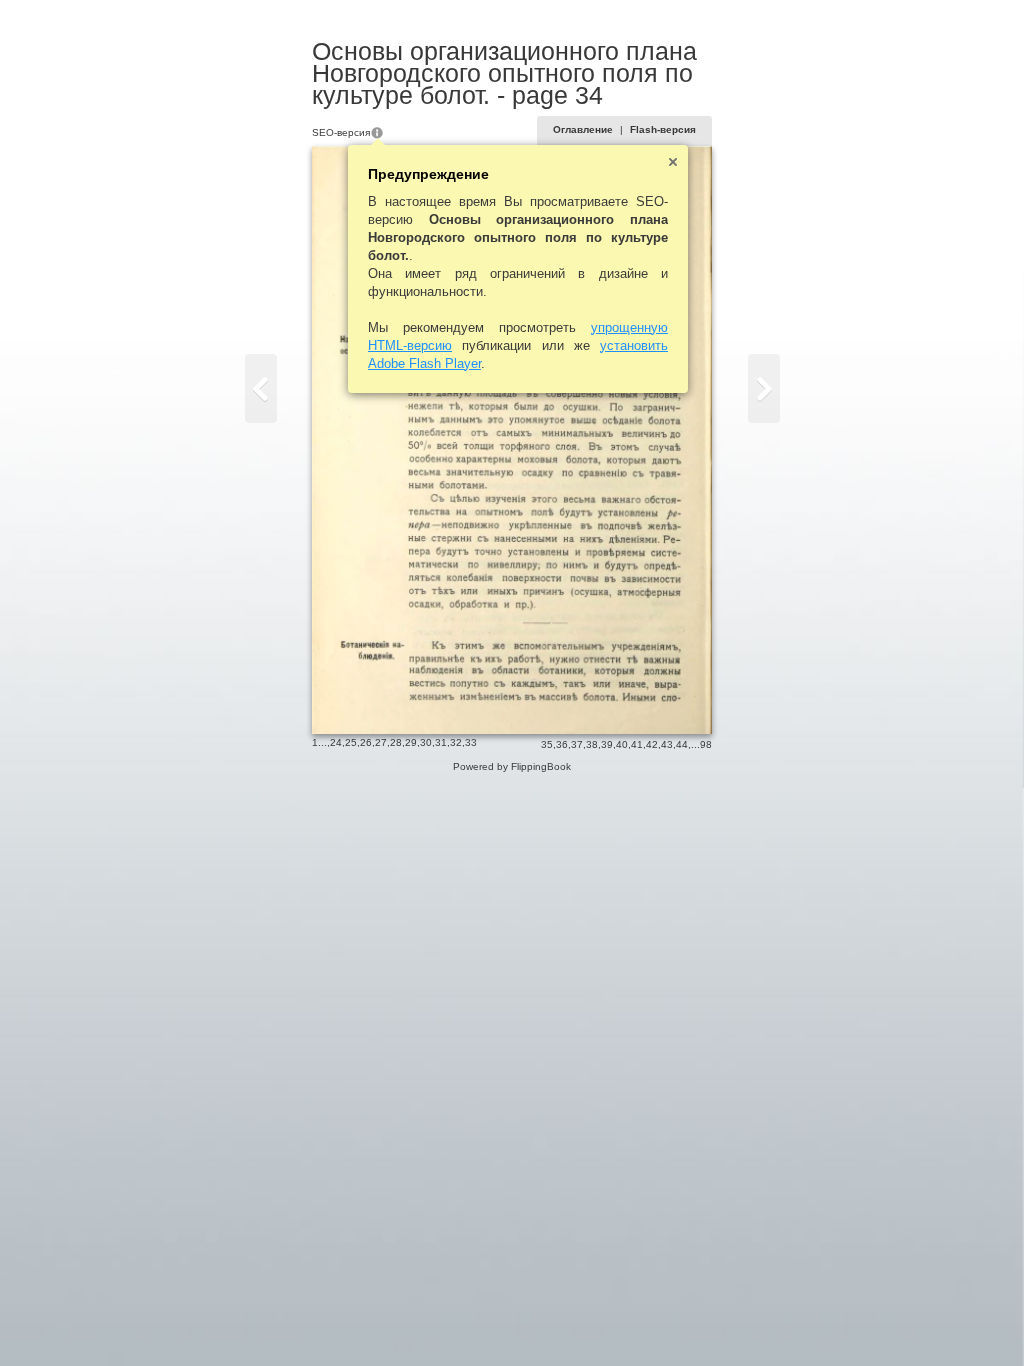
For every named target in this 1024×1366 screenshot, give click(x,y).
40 (622, 744)
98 (706, 744)
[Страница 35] (764, 388)
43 (667, 744)
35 (547, 744)
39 (607, 744)
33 (471, 742)
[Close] (673, 162)
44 (682, 744)
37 (577, 744)
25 (351, 742)
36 (562, 744)
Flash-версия (663, 129)
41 (637, 744)
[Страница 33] (261, 388)
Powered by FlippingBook (512, 766)
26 (366, 742)
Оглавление (583, 129)
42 (652, 744)
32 (456, 742)
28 (396, 742)
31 (441, 742)
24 (336, 742)
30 (426, 742)
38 (592, 744)
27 (381, 742)
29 (411, 742)
